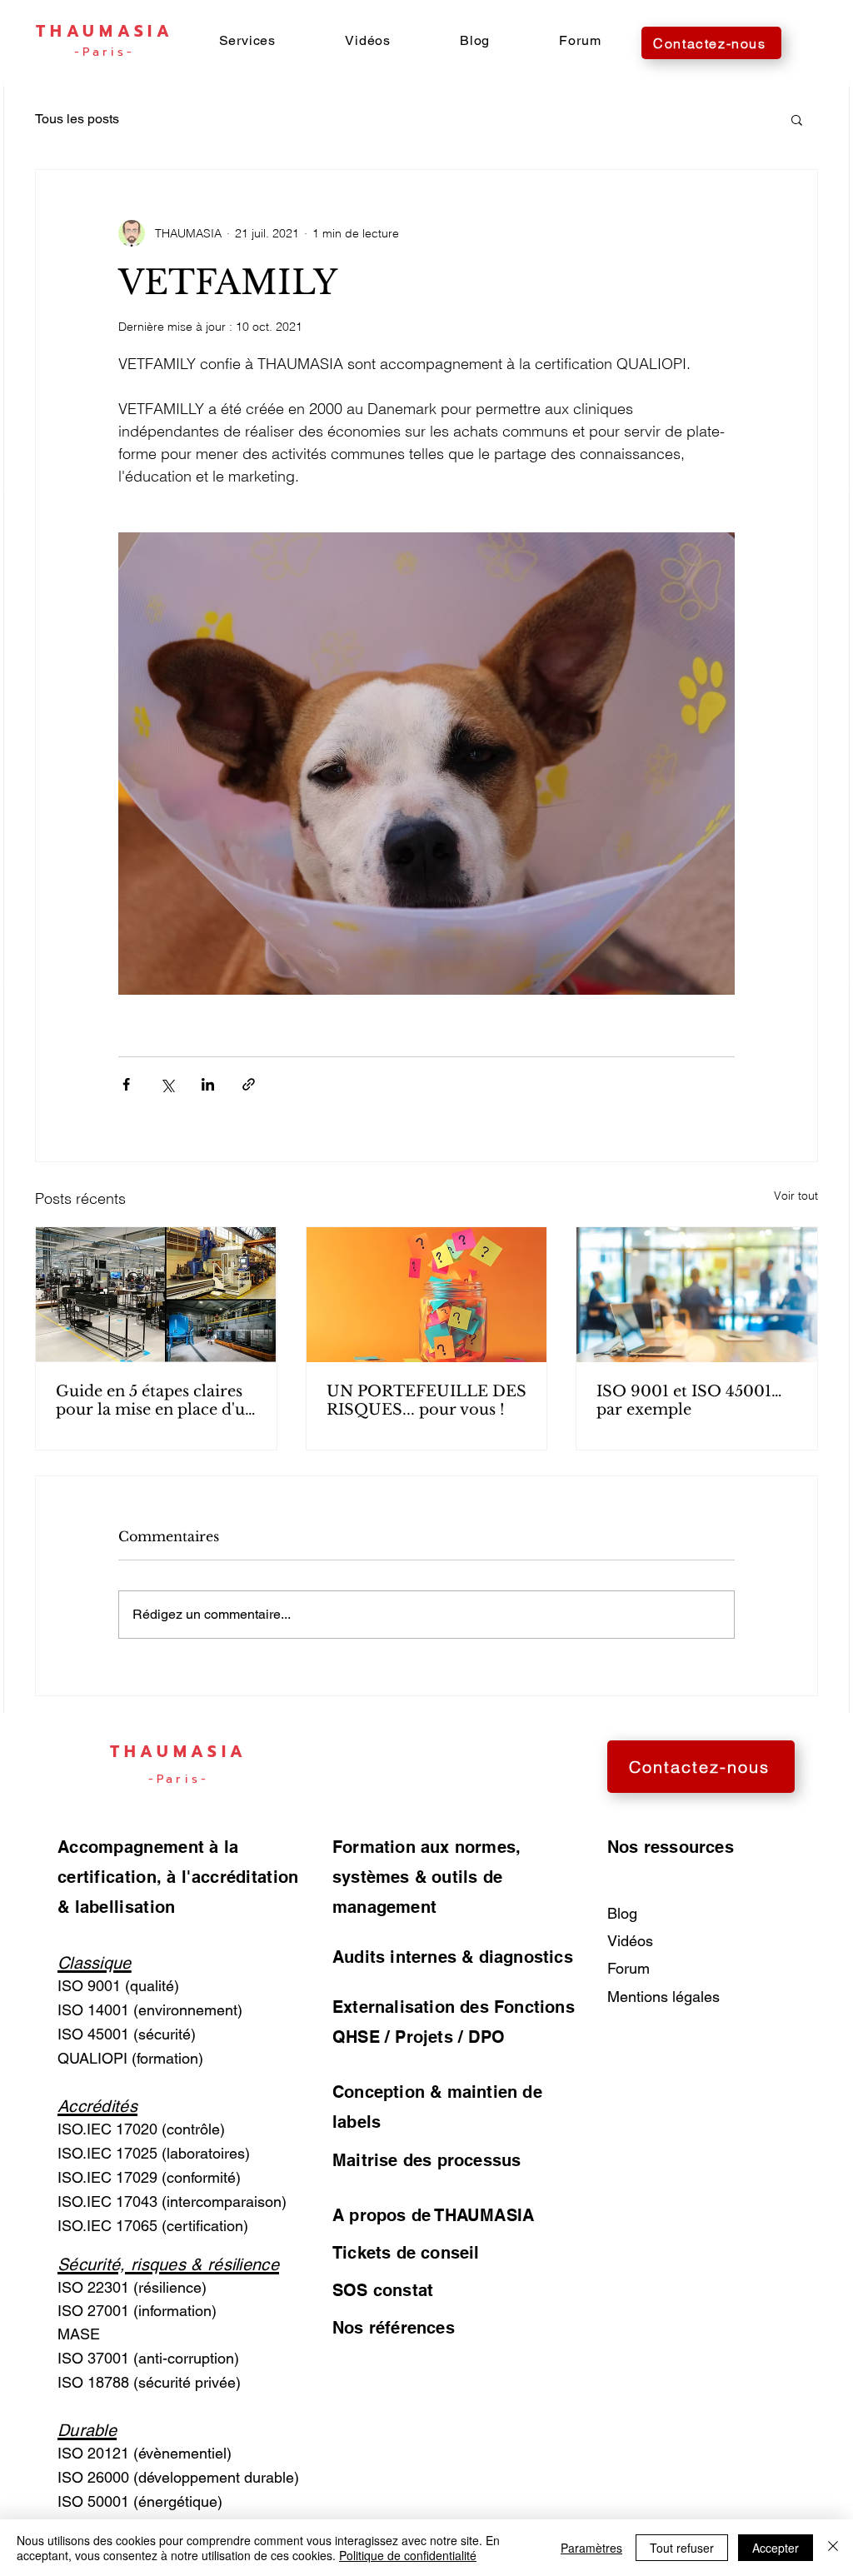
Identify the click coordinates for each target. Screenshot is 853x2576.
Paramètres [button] (591, 2548)
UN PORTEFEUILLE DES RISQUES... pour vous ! (426, 1400)
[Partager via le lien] (249, 1084)
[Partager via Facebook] (126, 1084)
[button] (247, 40)
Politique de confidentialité (408, 2555)
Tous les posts (77, 119)
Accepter (776, 2548)
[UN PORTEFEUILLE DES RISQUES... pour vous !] (427, 1295)
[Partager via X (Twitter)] (167, 1084)
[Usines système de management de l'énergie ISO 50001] (156, 1295)
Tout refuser (682, 2548)
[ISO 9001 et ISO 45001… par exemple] (697, 1295)
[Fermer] (833, 2548)
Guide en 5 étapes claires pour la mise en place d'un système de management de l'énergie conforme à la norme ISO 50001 (155, 1400)
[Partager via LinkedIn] (208, 1084)
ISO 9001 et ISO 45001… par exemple (689, 1400)
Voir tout (796, 1196)
